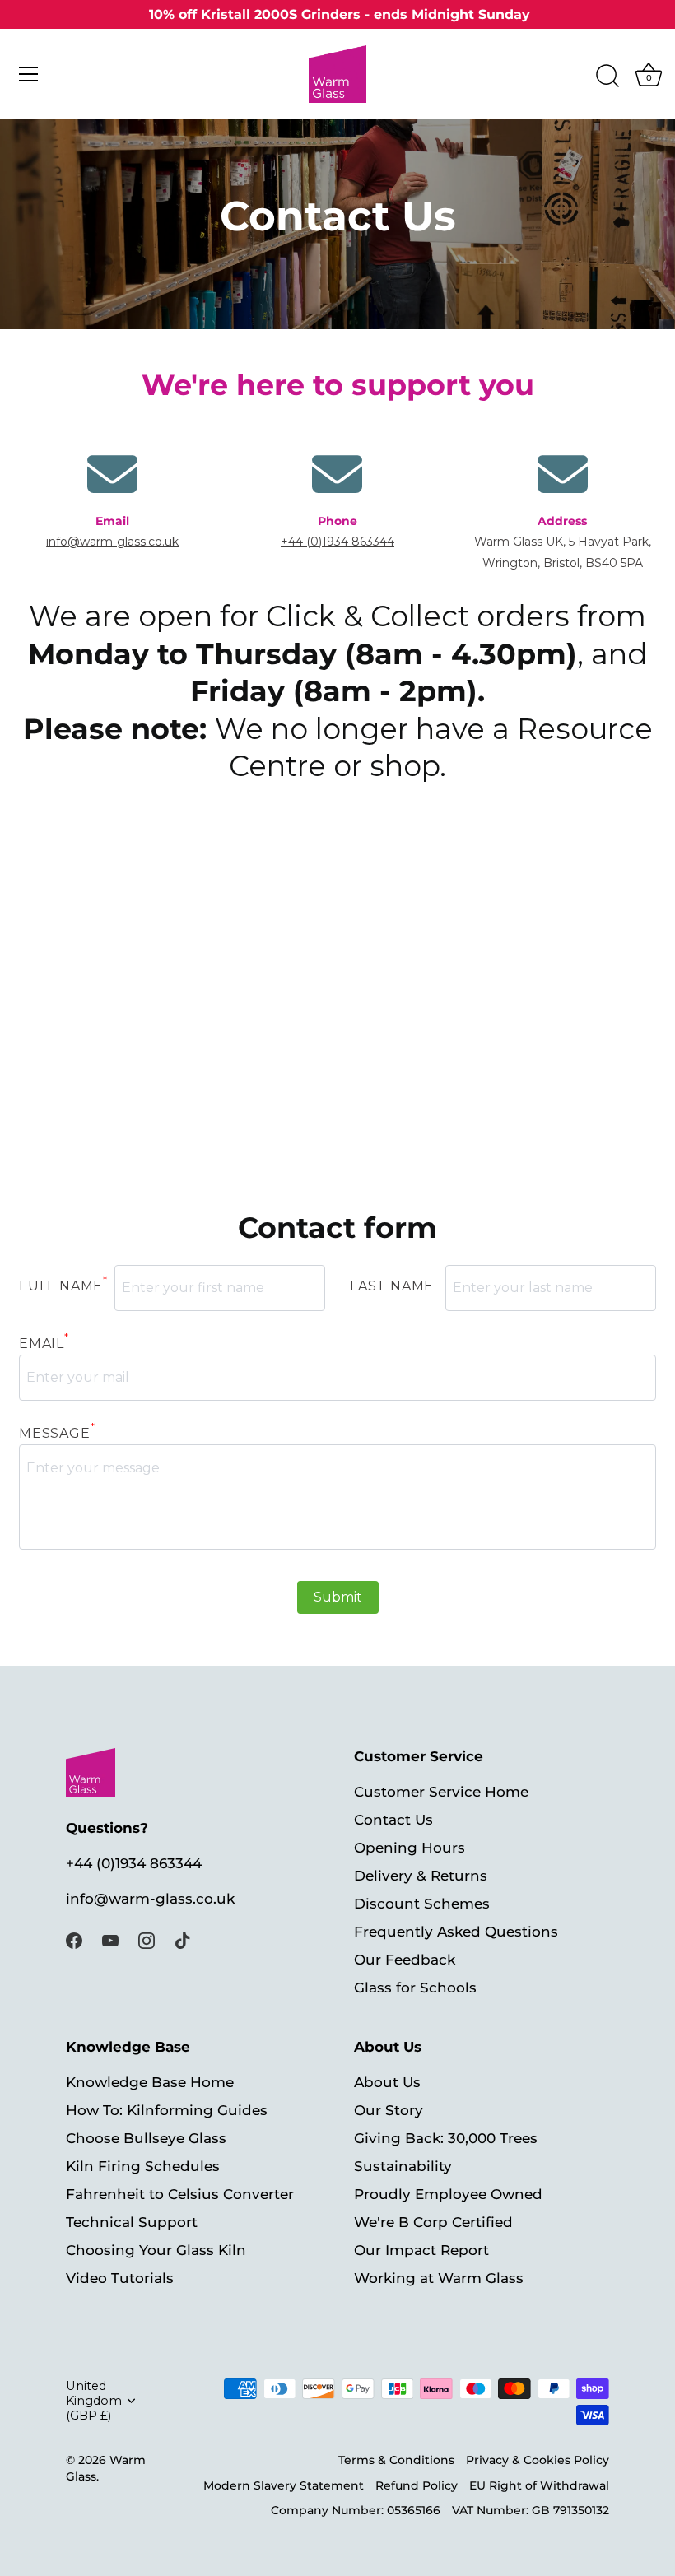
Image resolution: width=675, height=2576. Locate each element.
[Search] (607, 77)
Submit (338, 1597)
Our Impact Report (421, 2250)
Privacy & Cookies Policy (538, 2460)
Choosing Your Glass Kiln (156, 2250)
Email (44, 1344)
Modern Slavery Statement (284, 2485)
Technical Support (132, 2222)
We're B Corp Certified (433, 2222)
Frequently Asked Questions (456, 1932)
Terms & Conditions (396, 2460)
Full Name (63, 1283)
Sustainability (403, 2166)
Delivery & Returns (421, 1876)
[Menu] (29, 74)
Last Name (392, 1286)
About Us (387, 2082)
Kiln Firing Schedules (143, 2166)
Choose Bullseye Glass (146, 2138)
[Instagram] (147, 1939)
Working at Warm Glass (439, 2278)
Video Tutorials (120, 2278)
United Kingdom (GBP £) (94, 2401)
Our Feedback (405, 1960)
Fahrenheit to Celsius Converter (180, 2194)
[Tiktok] (183, 1939)
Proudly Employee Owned (448, 2194)
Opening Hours (410, 1848)
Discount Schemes (422, 1904)
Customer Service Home (441, 1792)
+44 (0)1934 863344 (337, 542)
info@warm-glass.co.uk (112, 542)
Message (57, 1433)
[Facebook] (74, 1939)
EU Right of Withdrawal (539, 2485)
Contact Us (393, 1820)
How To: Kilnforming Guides (167, 2110)
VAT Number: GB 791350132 (531, 2510)
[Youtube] (110, 1939)
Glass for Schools (415, 1988)
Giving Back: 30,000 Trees (446, 2138)
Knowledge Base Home (150, 2082)
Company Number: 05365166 (356, 2510)
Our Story (389, 2110)
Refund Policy (417, 2485)
